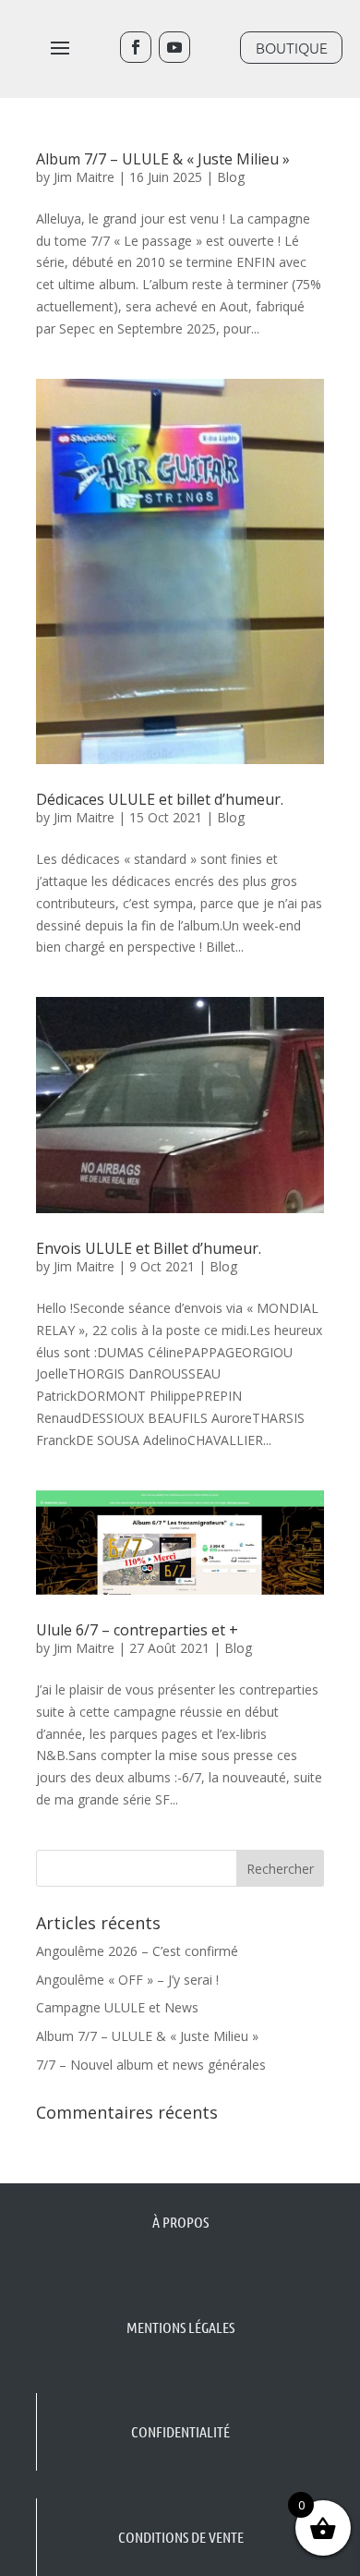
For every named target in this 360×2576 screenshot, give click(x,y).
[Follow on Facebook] (136, 47)
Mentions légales (180, 2327)
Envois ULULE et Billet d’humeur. (149, 1248)
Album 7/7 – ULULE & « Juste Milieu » (163, 159)
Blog (231, 177)
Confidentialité (180, 2431)
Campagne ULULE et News (117, 2007)
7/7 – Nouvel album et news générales (151, 2065)
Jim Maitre (84, 177)
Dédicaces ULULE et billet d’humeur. (160, 799)
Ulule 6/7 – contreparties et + (137, 1630)
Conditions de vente (181, 2537)
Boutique (292, 47)
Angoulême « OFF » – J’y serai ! (127, 1980)
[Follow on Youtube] (174, 47)
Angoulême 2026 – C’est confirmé (137, 1951)
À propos (180, 2222)
